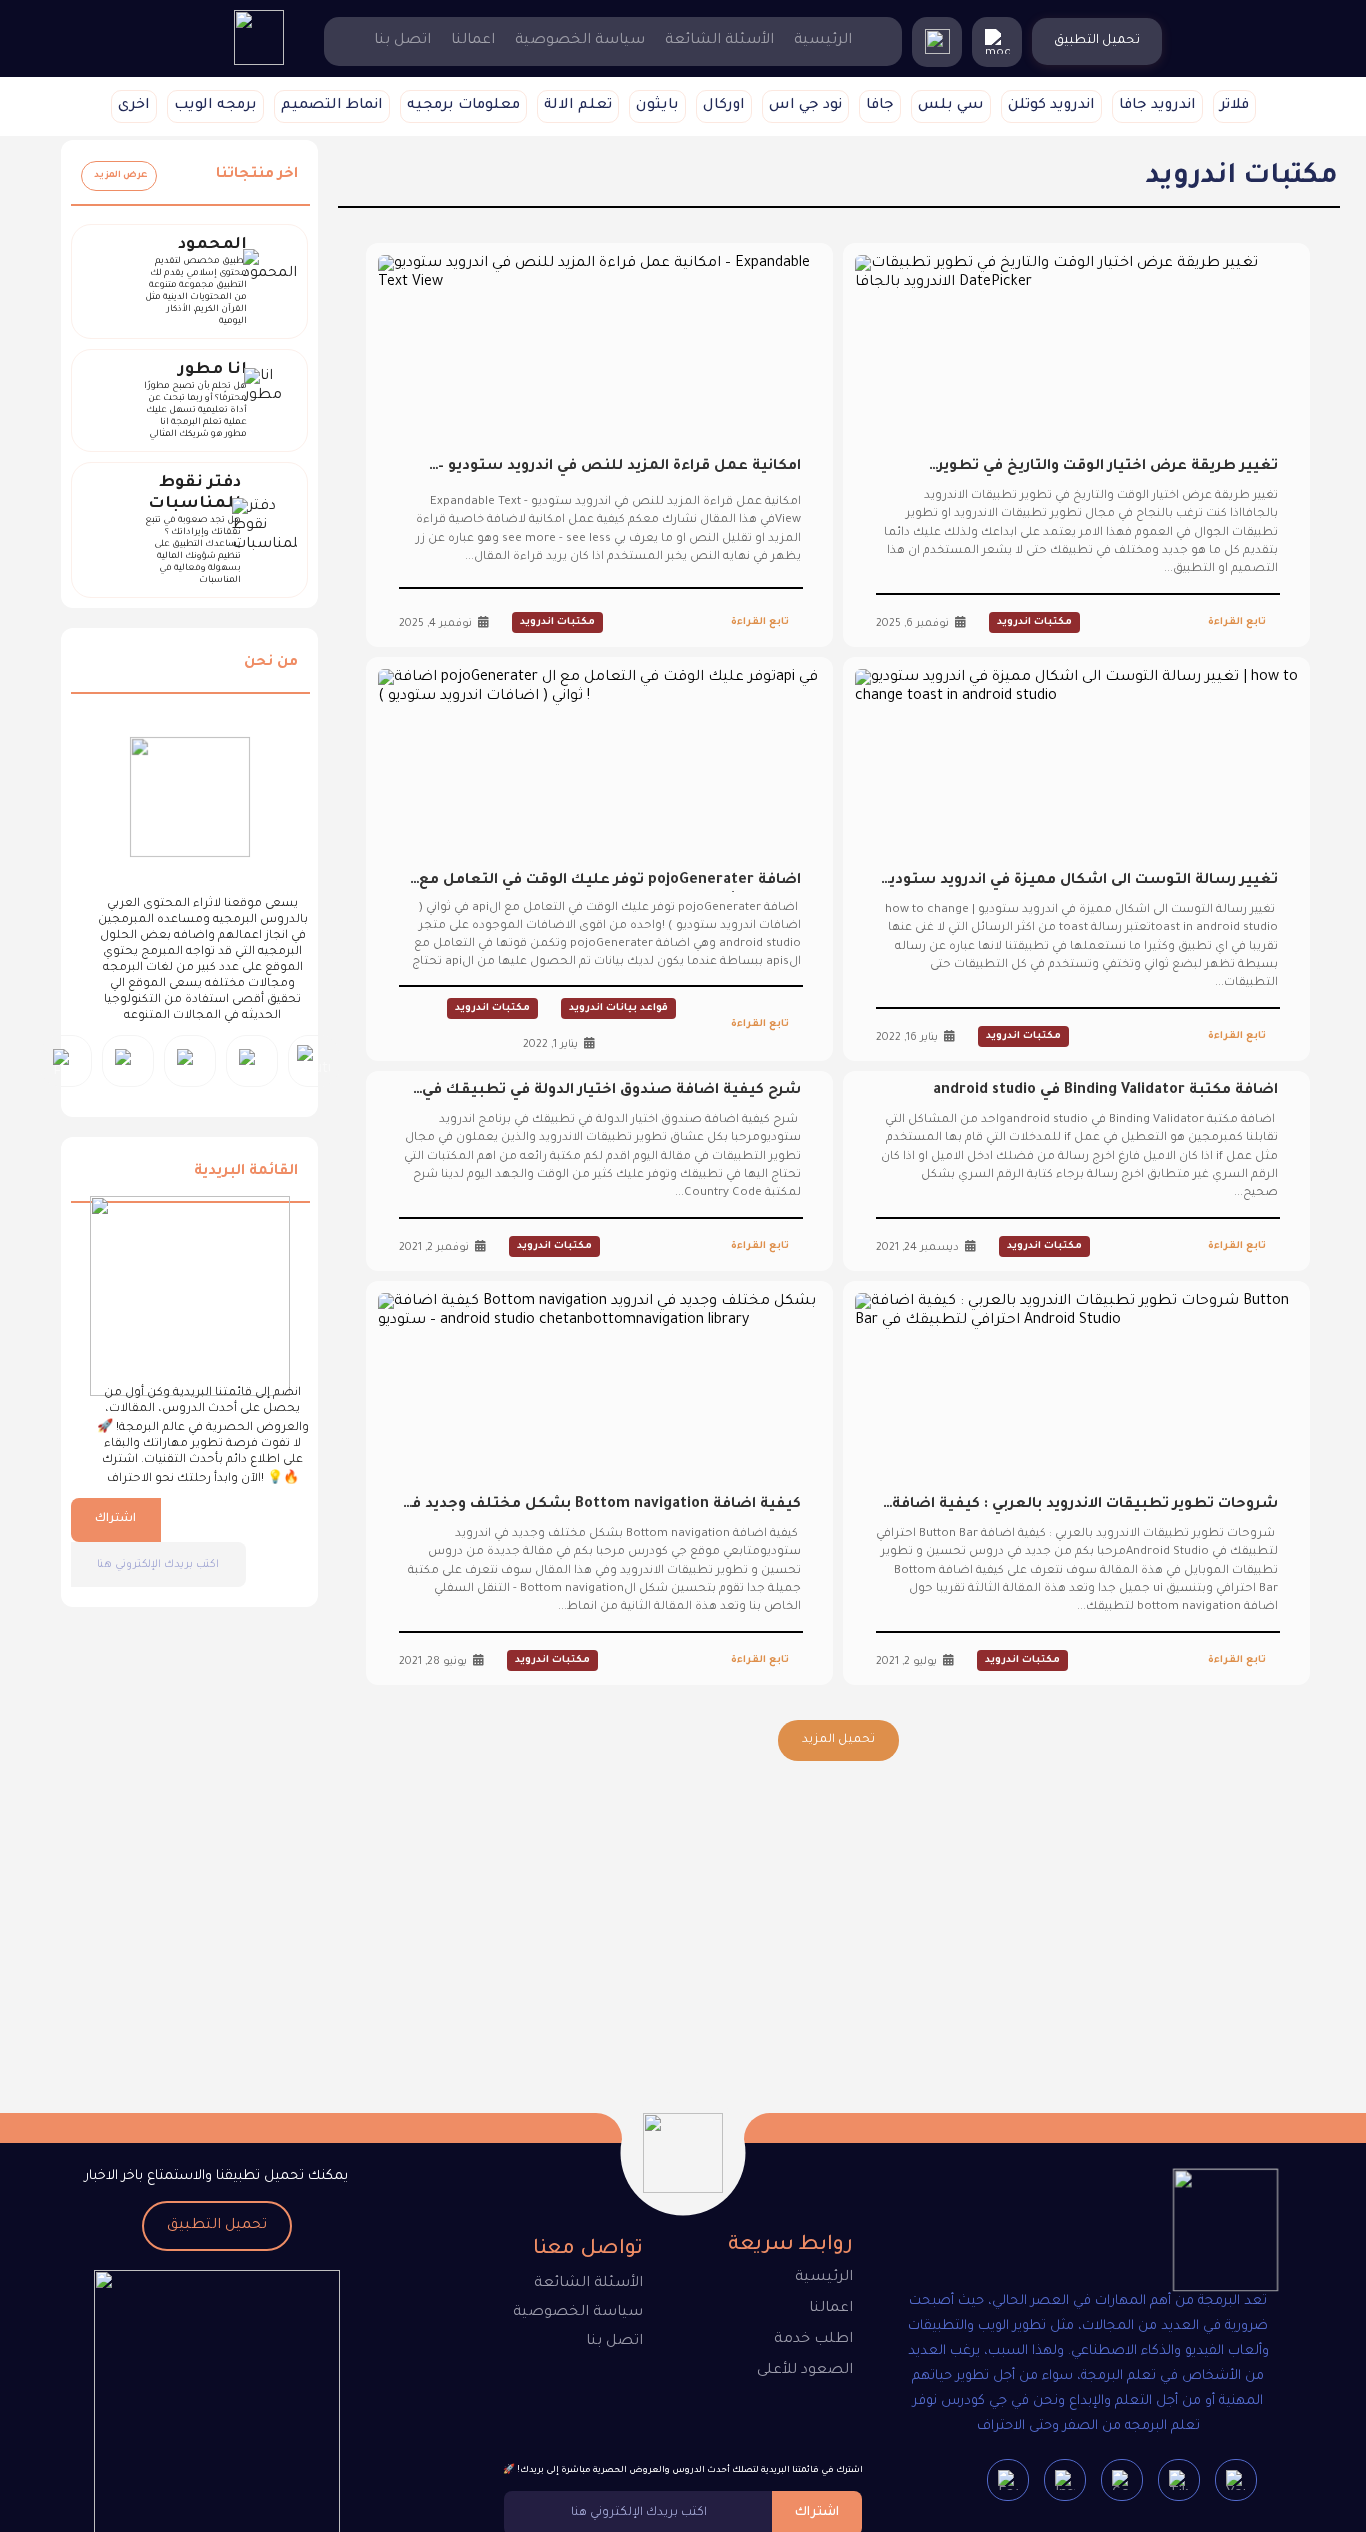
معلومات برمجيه (463, 106)
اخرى (134, 106)
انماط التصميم (332, 106)
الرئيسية (823, 41)
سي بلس (951, 106)
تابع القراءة (1237, 622)
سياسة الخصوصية (580, 41)
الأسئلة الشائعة (719, 41)
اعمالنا (473, 41)
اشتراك (115, 1519)
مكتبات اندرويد (1034, 622)
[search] (937, 42)
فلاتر (1234, 106)
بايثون (657, 106)
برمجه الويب (215, 106)
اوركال (724, 106)
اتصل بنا (402, 41)
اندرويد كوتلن (1051, 106)
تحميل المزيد (838, 1740)
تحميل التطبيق (217, 2226)
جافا (880, 106)
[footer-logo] (1208, 2234)
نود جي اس (805, 106)
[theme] (997, 42)
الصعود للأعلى (805, 2371)
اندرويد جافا (1157, 106)
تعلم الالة (578, 106)
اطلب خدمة (813, 2340)
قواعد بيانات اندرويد (618, 1008)
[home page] (259, 63)
